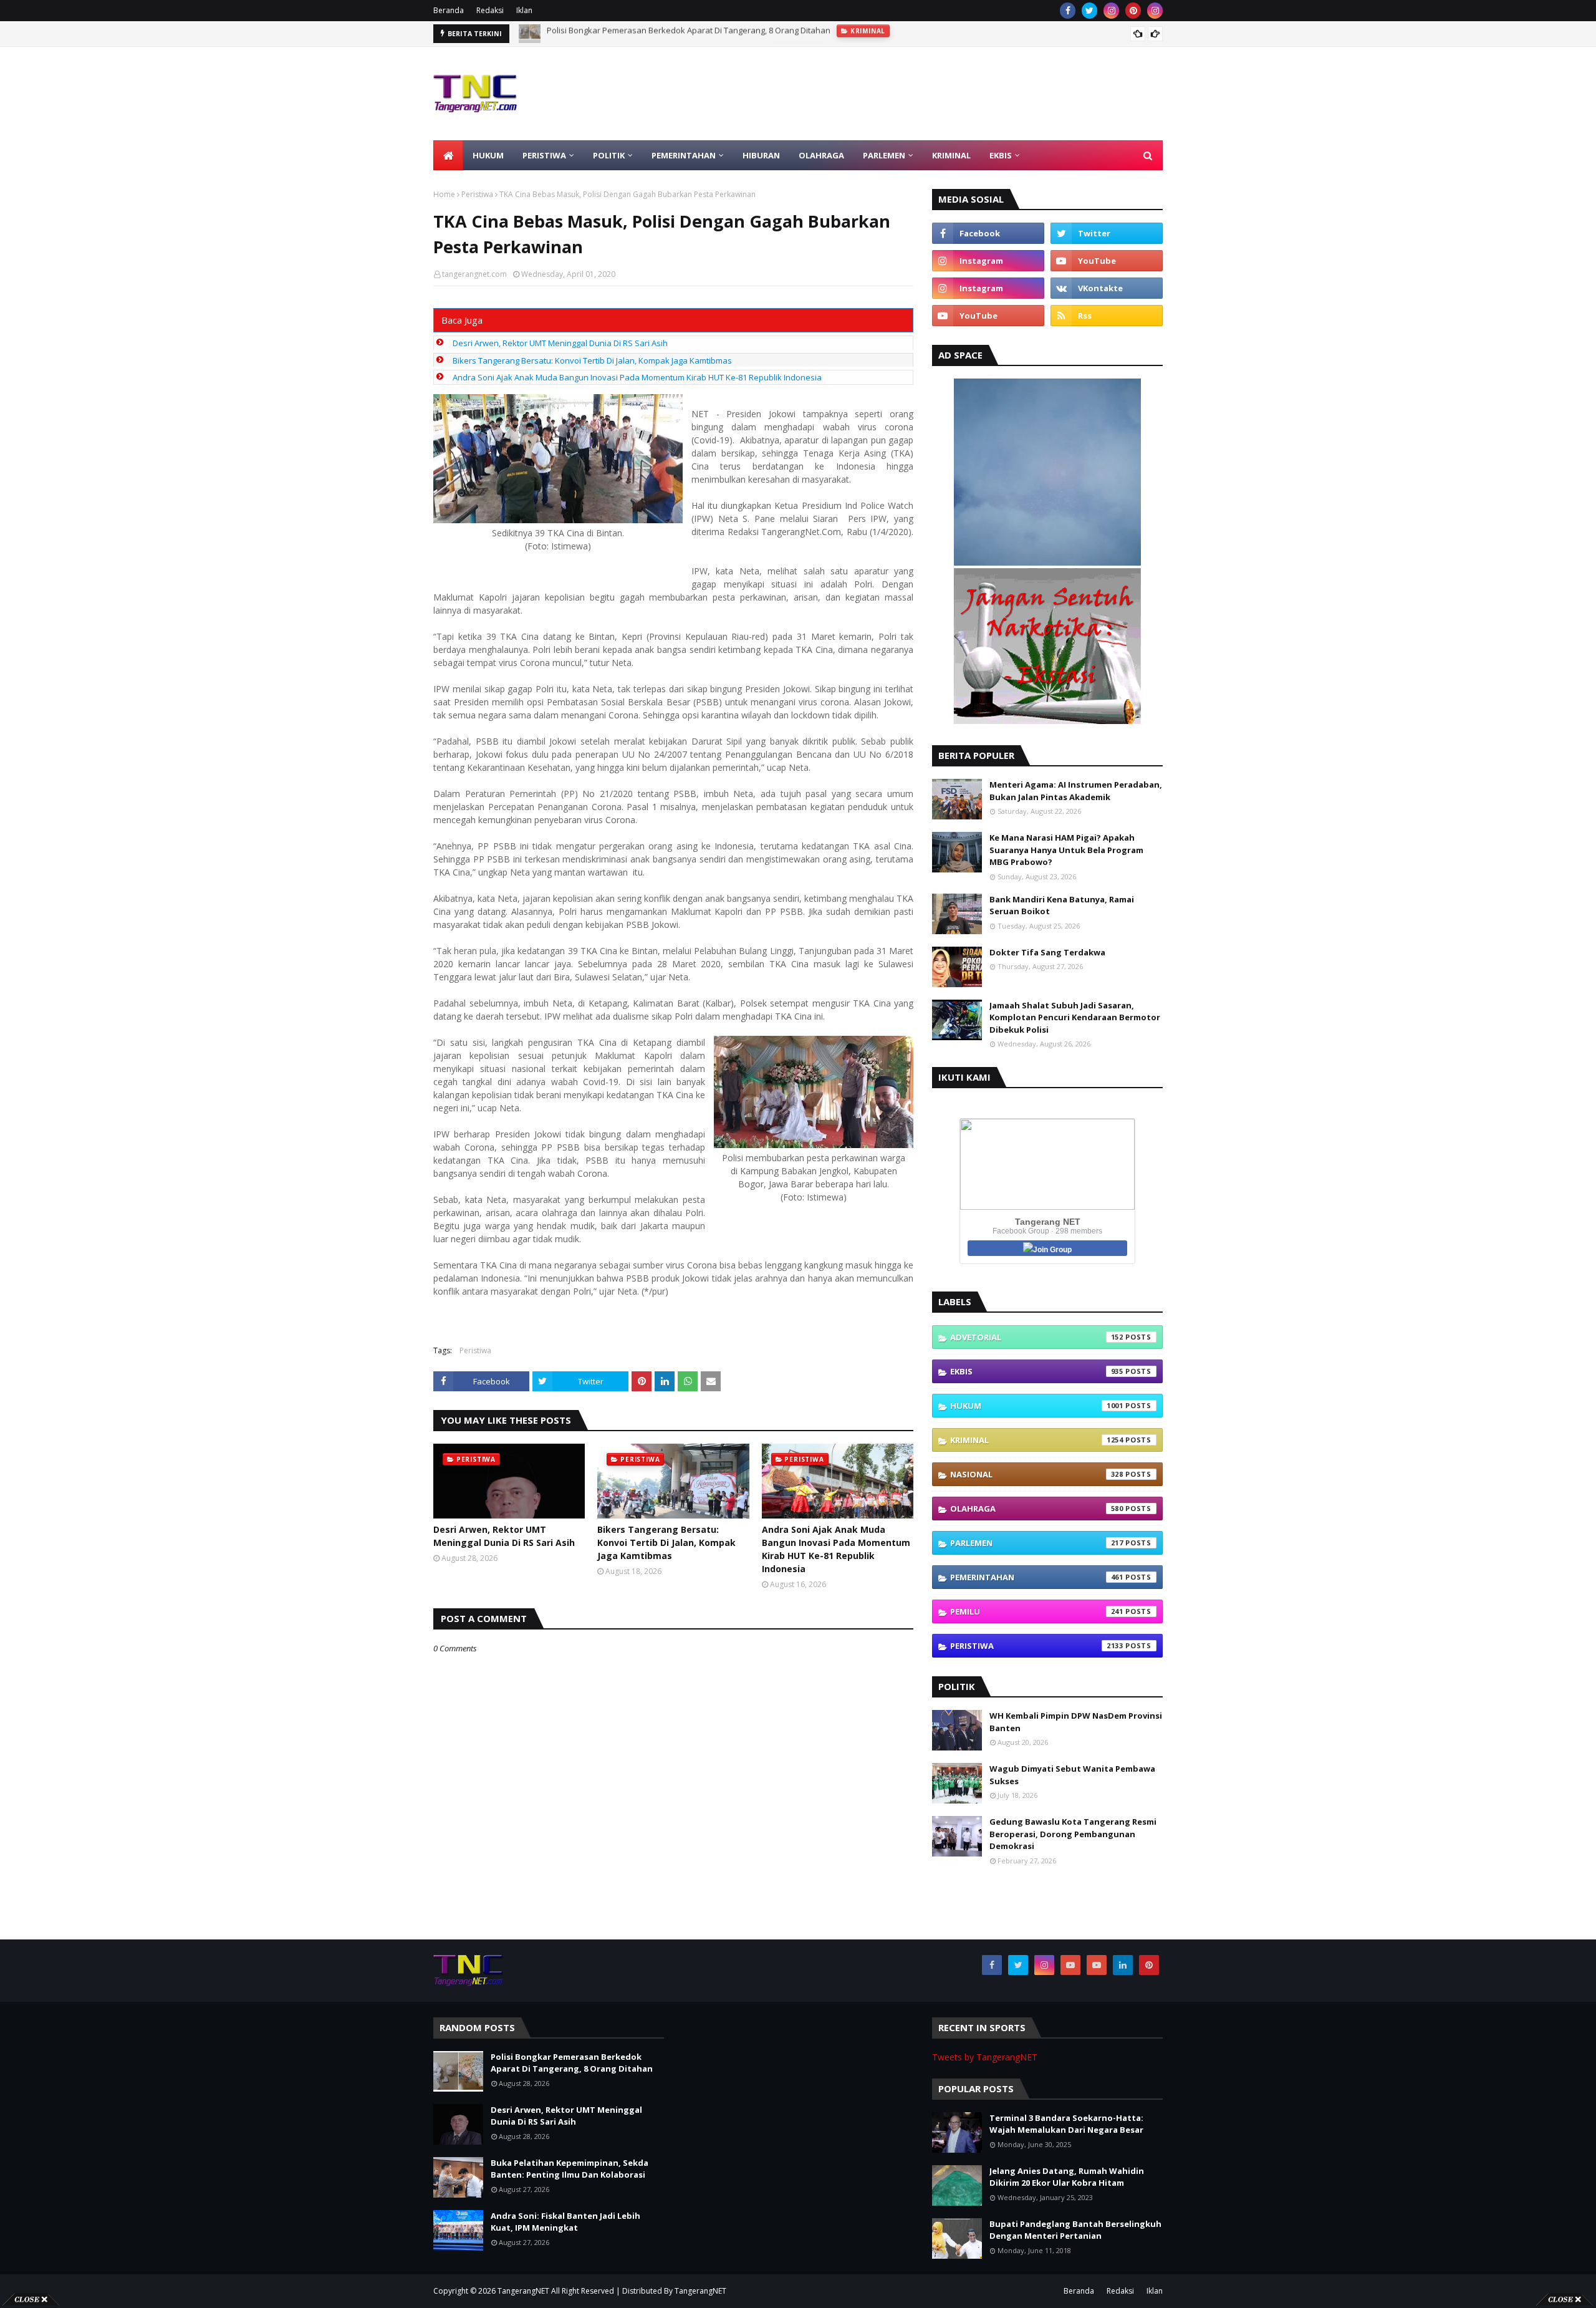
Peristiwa (477, 194)
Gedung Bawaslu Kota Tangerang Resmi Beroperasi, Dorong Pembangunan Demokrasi (1073, 1834)
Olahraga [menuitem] (821, 155)
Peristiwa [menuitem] (544, 155)
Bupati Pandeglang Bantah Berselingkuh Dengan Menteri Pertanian (1075, 2230)
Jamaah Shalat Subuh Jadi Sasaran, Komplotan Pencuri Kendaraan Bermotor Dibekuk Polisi (1075, 1017)
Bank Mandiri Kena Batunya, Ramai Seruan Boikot (1062, 905)
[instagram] (1111, 11)
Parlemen (1037, 1543)
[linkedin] (1123, 1965)
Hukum (1037, 1406)
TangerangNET (523, 2291)
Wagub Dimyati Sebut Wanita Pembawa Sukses (1072, 1775)
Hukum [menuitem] (488, 155)
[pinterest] (1133, 11)
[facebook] (1068, 11)
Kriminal (1037, 1440)
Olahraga (1037, 1509)
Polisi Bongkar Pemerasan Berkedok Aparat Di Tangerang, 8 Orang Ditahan (572, 2063)
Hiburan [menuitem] (761, 155)
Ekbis (1037, 1371)
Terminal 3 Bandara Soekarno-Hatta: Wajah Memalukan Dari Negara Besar (1066, 2124)
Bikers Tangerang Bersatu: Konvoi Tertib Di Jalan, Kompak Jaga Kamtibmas (592, 360)
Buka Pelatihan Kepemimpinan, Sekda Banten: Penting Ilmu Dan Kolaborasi (570, 2169)
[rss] (1107, 316)
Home (444, 194)
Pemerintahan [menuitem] (684, 155)
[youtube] (1107, 261)
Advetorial (1037, 1337)
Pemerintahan (1037, 1577)
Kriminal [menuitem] (951, 155)
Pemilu (1037, 1611)
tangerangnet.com (474, 274)
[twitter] (1089, 11)
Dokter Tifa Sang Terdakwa (1047, 952)
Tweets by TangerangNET (985, 2057)
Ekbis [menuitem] (1001, 155)
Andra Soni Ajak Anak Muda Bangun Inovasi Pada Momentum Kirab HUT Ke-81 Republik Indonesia (637, 377)
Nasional (1037, 1474)
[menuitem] (448, 155)
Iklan (524, 10)
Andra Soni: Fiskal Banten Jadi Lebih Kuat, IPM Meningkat (565, 2222)
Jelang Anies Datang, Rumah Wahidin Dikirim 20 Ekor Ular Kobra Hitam (1067, 2177)
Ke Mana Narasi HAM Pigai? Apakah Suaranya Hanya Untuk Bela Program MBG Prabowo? (1066, 850)
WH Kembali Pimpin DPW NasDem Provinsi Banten (1076, 1722)
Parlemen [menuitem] (884, 155)
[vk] (1107, 288)
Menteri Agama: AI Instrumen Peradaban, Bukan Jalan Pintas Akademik (1076, 791)
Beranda (449, 10)
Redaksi (490, 10)
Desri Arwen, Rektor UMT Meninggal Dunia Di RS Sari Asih (654, 34)
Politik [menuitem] (609, 155)
